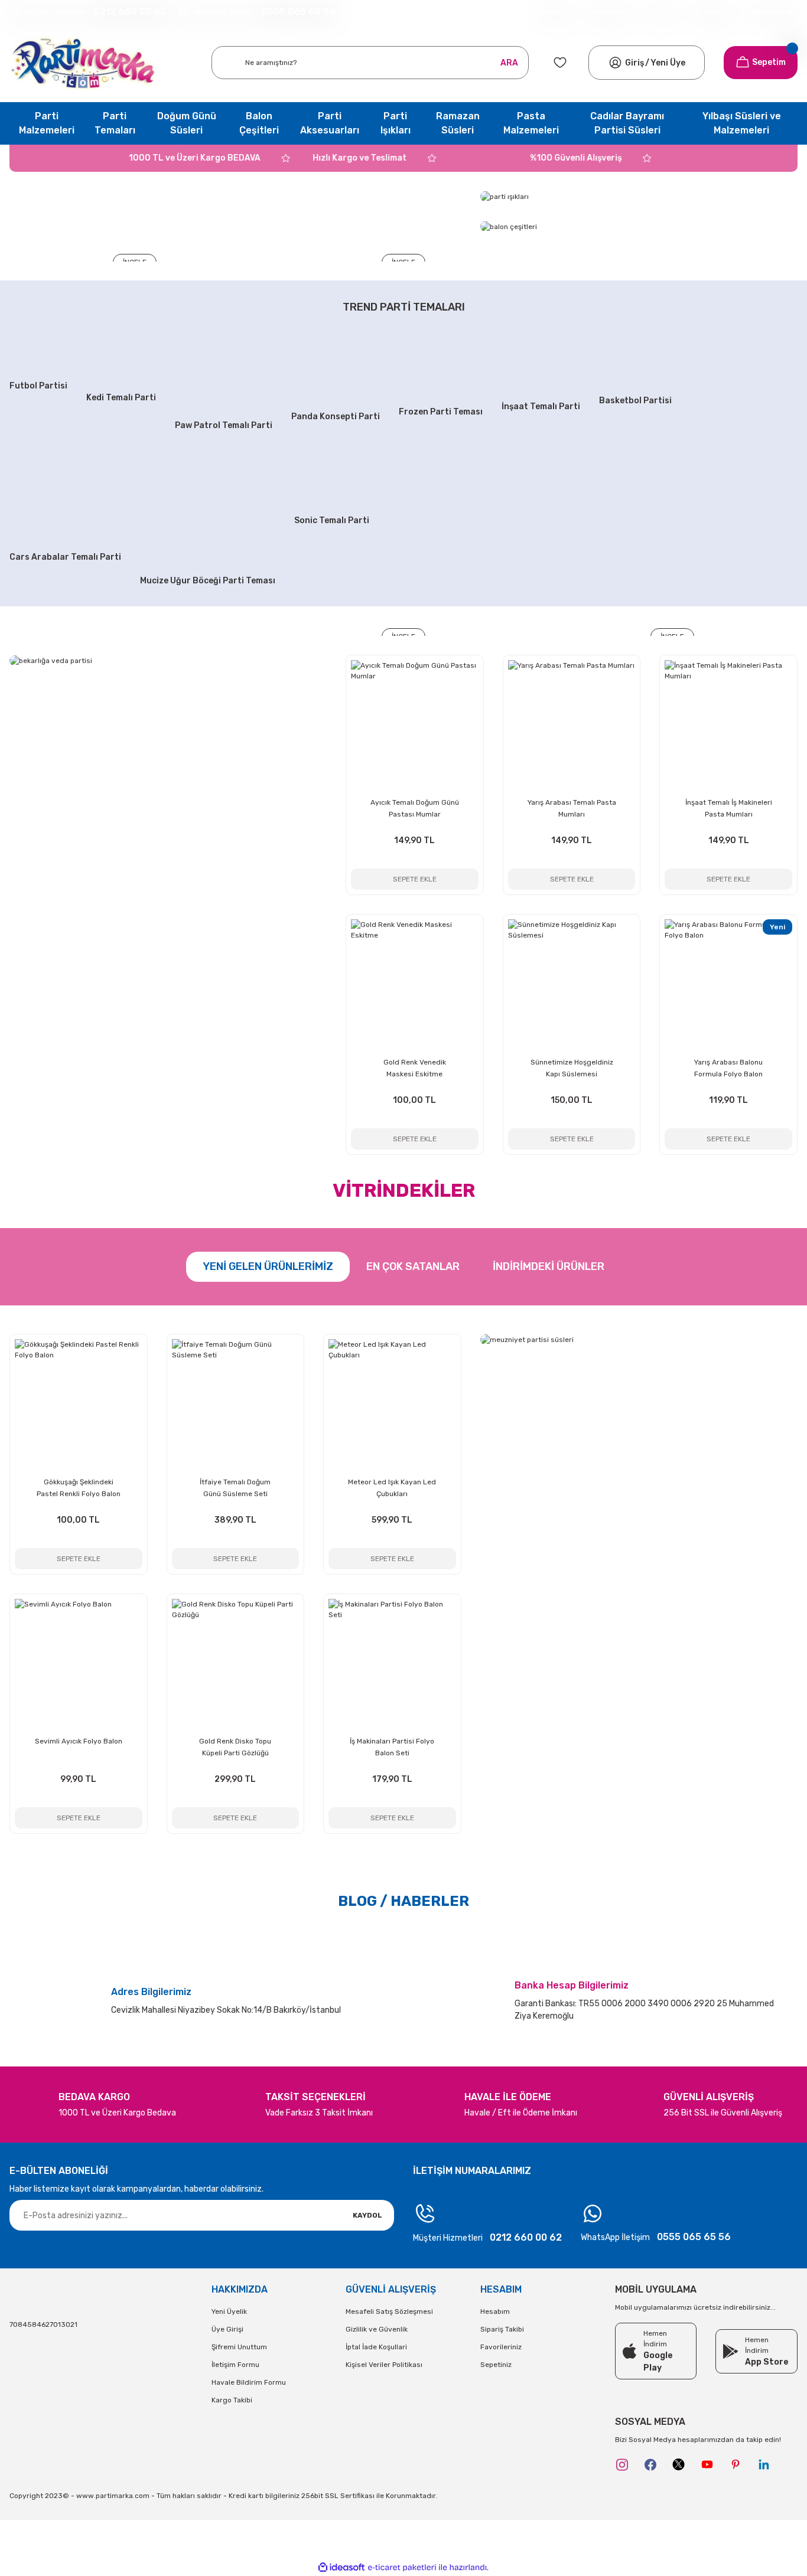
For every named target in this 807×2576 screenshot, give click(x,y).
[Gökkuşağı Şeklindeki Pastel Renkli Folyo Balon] (79, 1403)
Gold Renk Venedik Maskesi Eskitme (415, 1068)
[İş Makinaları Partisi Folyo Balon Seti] (392, 1663)
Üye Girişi (227, 2329)
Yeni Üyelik (229, 2311)
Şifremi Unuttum (239, 2347)
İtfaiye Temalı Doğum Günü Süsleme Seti (235, 1488)
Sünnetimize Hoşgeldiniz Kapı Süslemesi (572, 1068)
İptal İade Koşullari (376, 2347)
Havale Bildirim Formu (249, 2382)
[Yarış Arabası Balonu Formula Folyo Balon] (728, 983)
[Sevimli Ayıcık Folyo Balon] (79, 1663)
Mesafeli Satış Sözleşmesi (389, 2311)
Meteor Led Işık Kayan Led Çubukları (392, 1488)
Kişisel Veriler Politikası (384, 2365)
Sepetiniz (496, 2365)
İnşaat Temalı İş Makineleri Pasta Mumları (729, 808)
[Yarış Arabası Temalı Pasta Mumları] (572, 724)
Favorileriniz (501, 2347)
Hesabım (495, 2311)
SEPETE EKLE (415, 879)
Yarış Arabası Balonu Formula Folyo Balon (728, 1068)
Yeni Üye (668, 63)
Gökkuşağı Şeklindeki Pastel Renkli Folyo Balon (79, 1488)
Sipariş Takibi (502, 2329)
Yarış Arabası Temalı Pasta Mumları (572, 808)
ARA (509, 63)
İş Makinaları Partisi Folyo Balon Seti (392, 1747)
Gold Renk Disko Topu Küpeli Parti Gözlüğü (235, 1747)
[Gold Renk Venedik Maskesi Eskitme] (415, 983)
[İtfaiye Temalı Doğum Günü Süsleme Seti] (236, 1403)
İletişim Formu (235, 2365)
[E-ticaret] (402, 2568)
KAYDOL (367, 2215)
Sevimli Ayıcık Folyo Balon (79, 1741)
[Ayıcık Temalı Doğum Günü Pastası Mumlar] (415, 724)
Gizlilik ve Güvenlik (377, 2329)
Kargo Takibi (232, 2400)
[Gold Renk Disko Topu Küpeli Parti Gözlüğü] (236, 1663)
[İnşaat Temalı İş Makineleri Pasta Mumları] (728, 724)
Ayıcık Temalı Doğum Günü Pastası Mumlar (415, 808)
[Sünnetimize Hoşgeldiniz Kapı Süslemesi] (572, 983)
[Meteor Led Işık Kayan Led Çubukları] (392, 1403)
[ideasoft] (341, 2568)
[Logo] (83, 63)
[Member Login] (615, 63)
